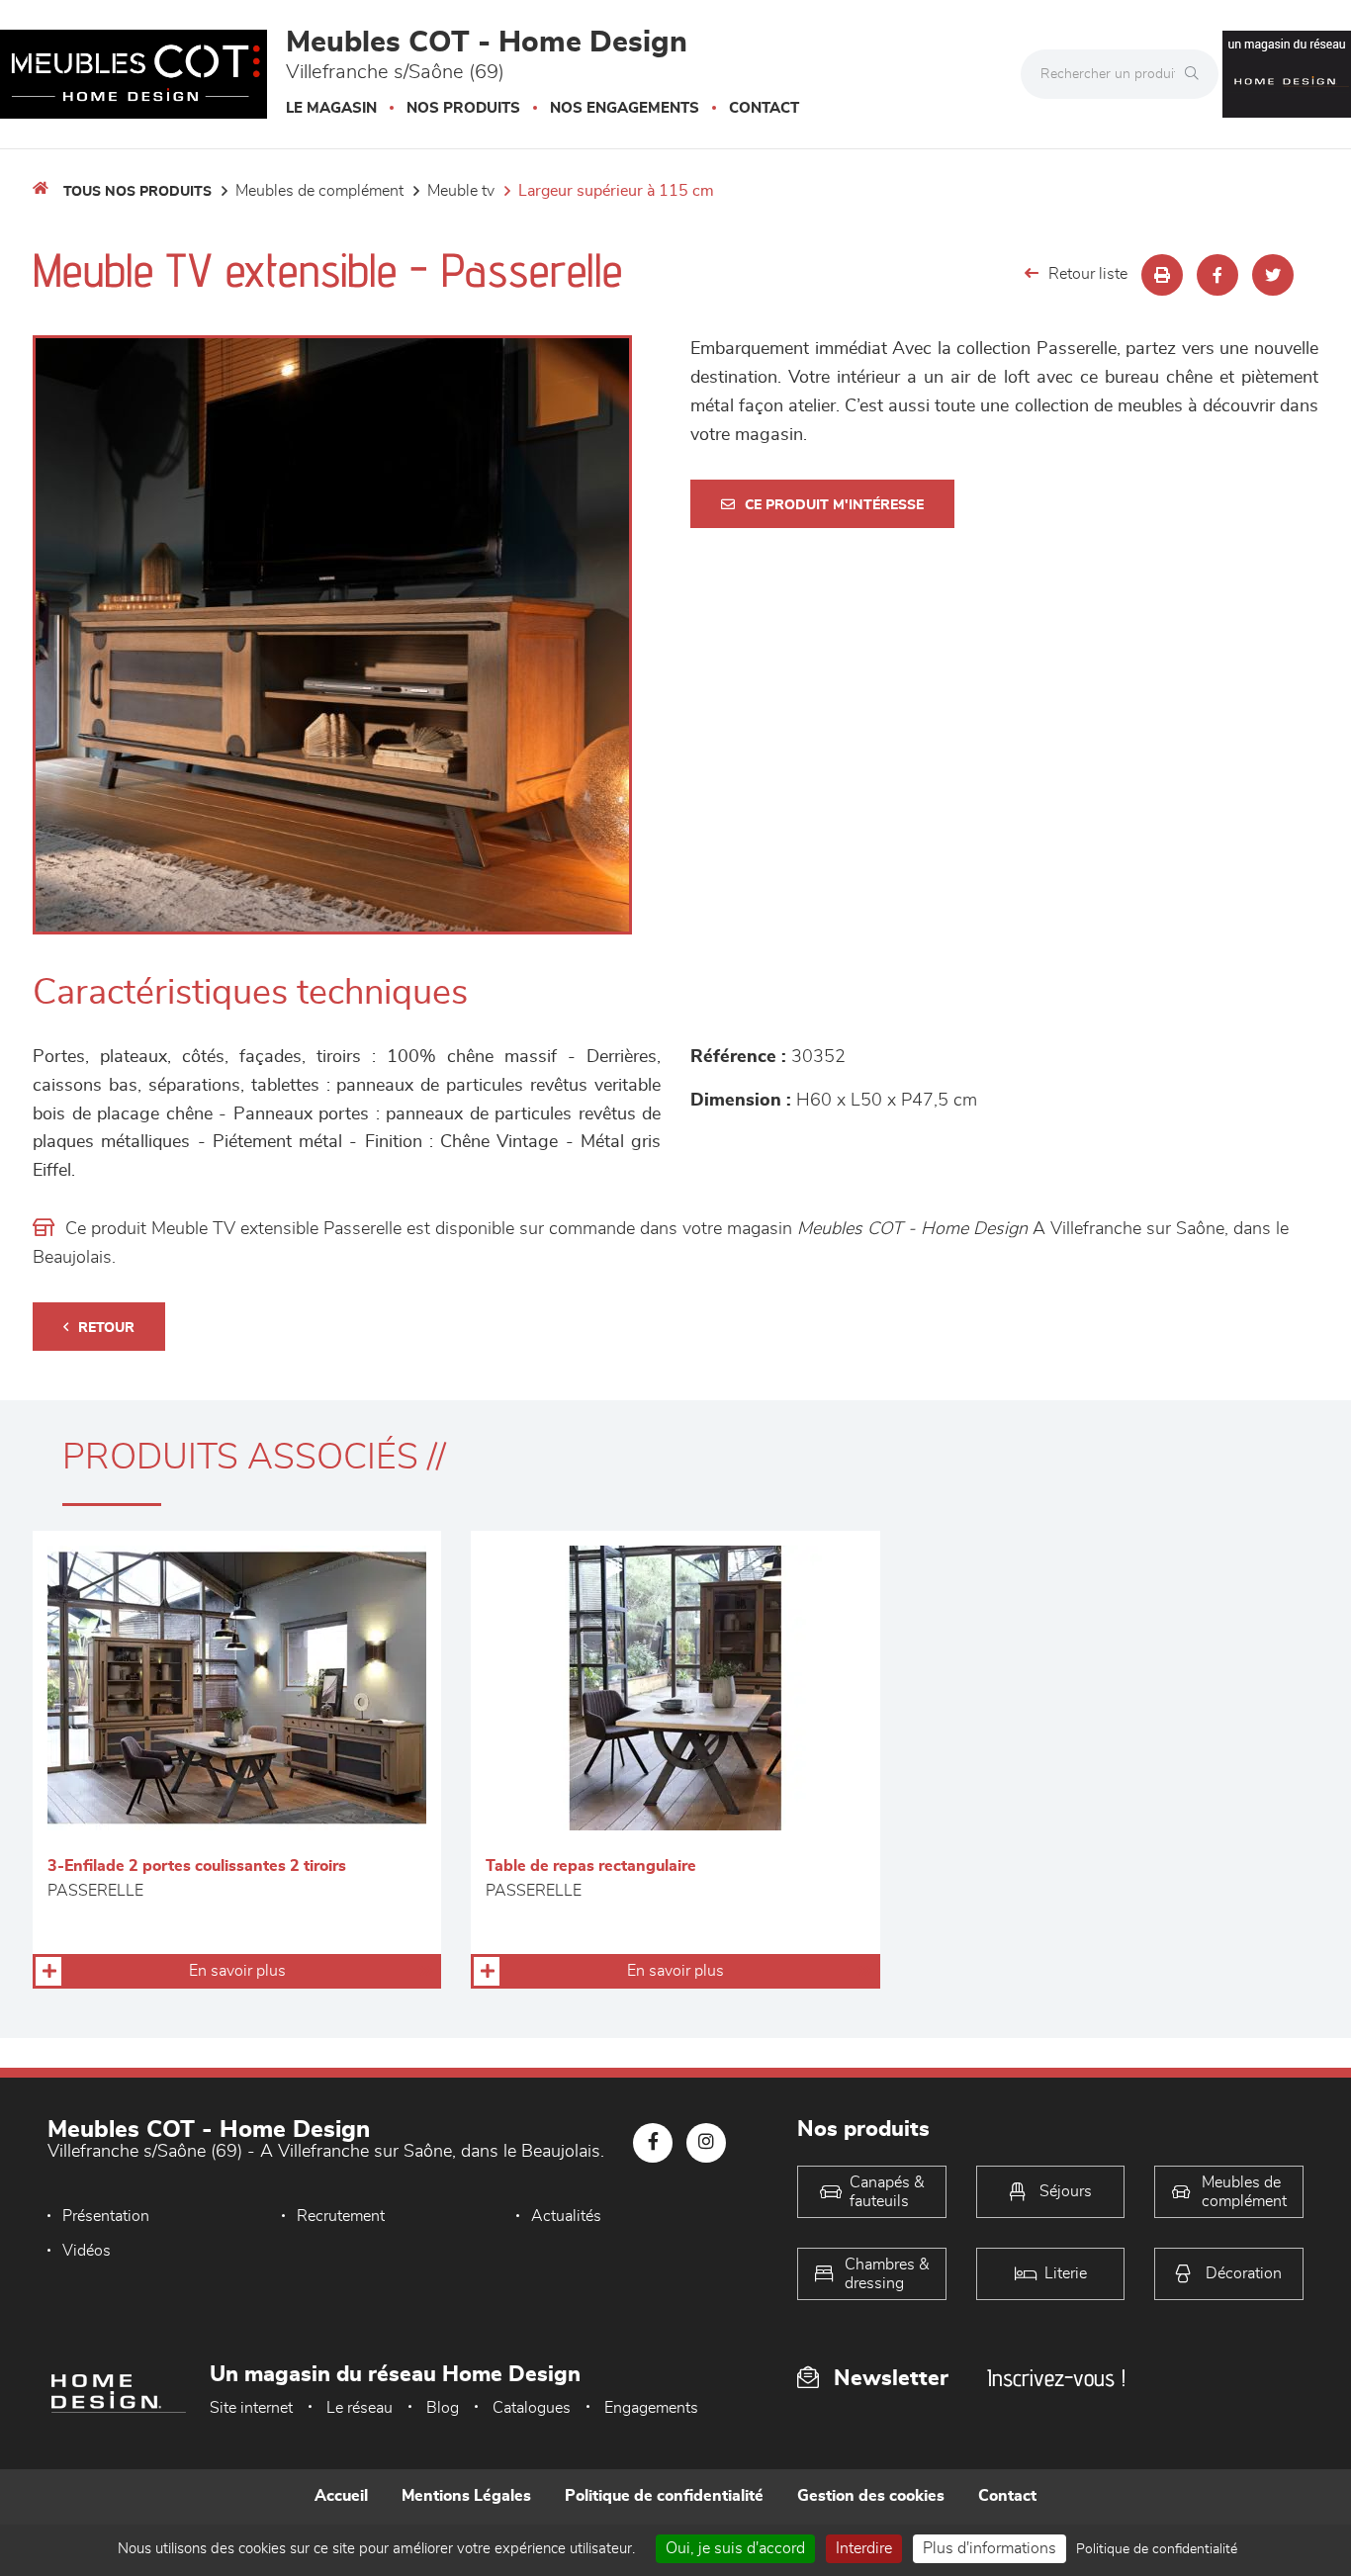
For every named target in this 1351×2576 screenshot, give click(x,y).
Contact (764, 108)
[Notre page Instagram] (706, 2143)
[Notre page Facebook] (653, 2143)
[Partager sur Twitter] (1273, 275)
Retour (106, 1328)
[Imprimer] (1162, 275)
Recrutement (341, 2216)
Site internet (251, 2408)
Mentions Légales (466, 2496)
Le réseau (360, 2408)
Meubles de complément (319, 191)
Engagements (651, 2408)
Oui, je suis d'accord (735, 2548)
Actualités (566, 2216)
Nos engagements (625, 108)
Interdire (864, 2548)
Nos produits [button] (463, 108)
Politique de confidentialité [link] (1157, 2549)
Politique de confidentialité (664, 2496)
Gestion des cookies (871, 2496)
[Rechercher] (1197, 74)
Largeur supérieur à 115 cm (616, 191)
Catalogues (532, 2408)
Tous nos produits (137, 192)
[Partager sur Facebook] (1217, 275)
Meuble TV (461, 191)
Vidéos (87, 2251)
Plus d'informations (990, 2548)
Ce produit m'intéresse (834, 505)
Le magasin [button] (331, 108)
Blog (443, 2408)
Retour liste (1088, 274)
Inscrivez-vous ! (1056, 2378)
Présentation (106, 2216)
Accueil (341, 2496)
